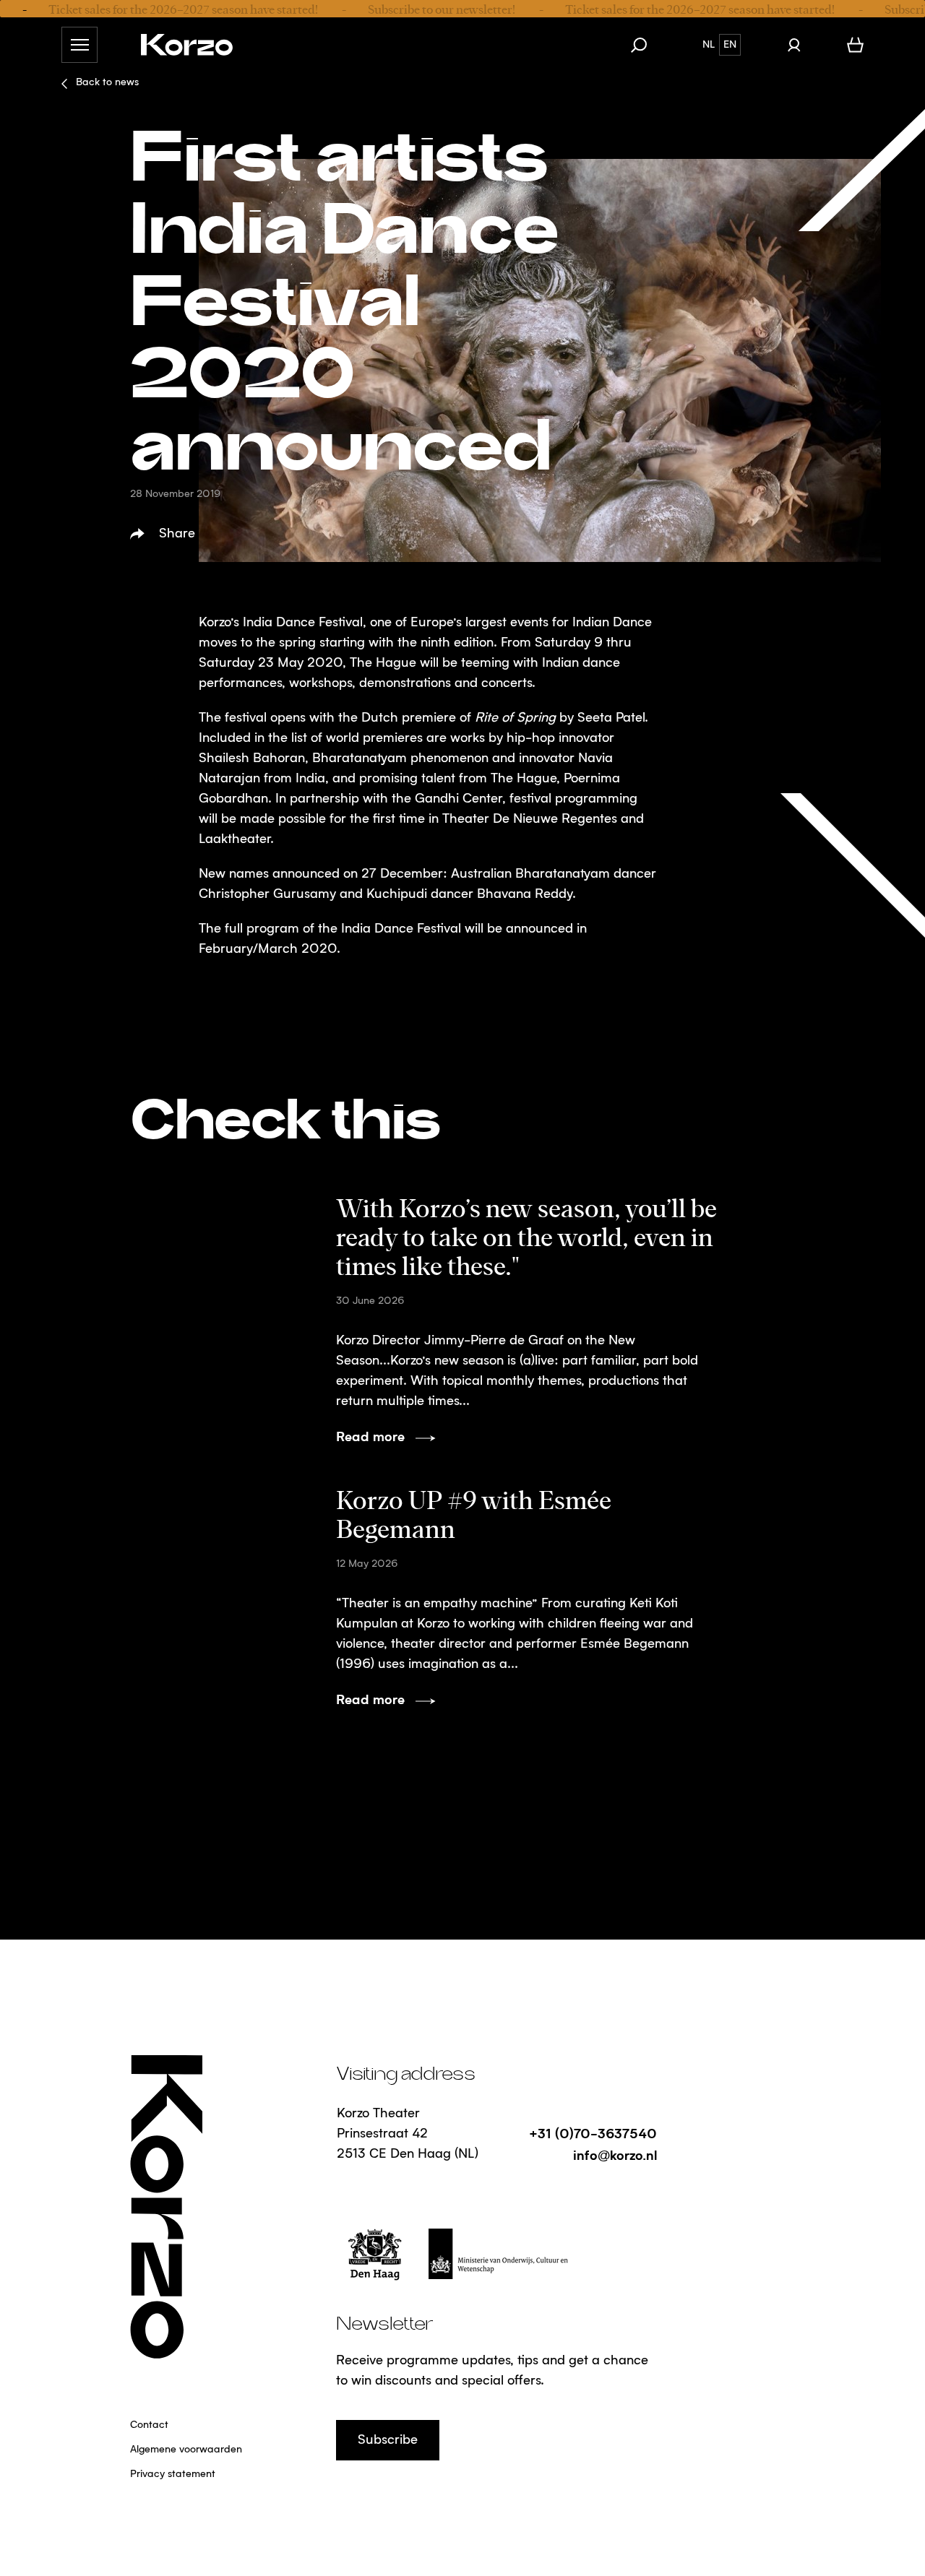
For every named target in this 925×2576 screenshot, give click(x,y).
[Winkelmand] (855, 45)
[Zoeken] (646, 45)
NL (709, 45)
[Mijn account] (794, 45)
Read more (370, 1436)
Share (177, 534)
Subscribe (388, 2440)
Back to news (107, 82)
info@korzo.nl (615, 2154)
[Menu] (79, 45)
